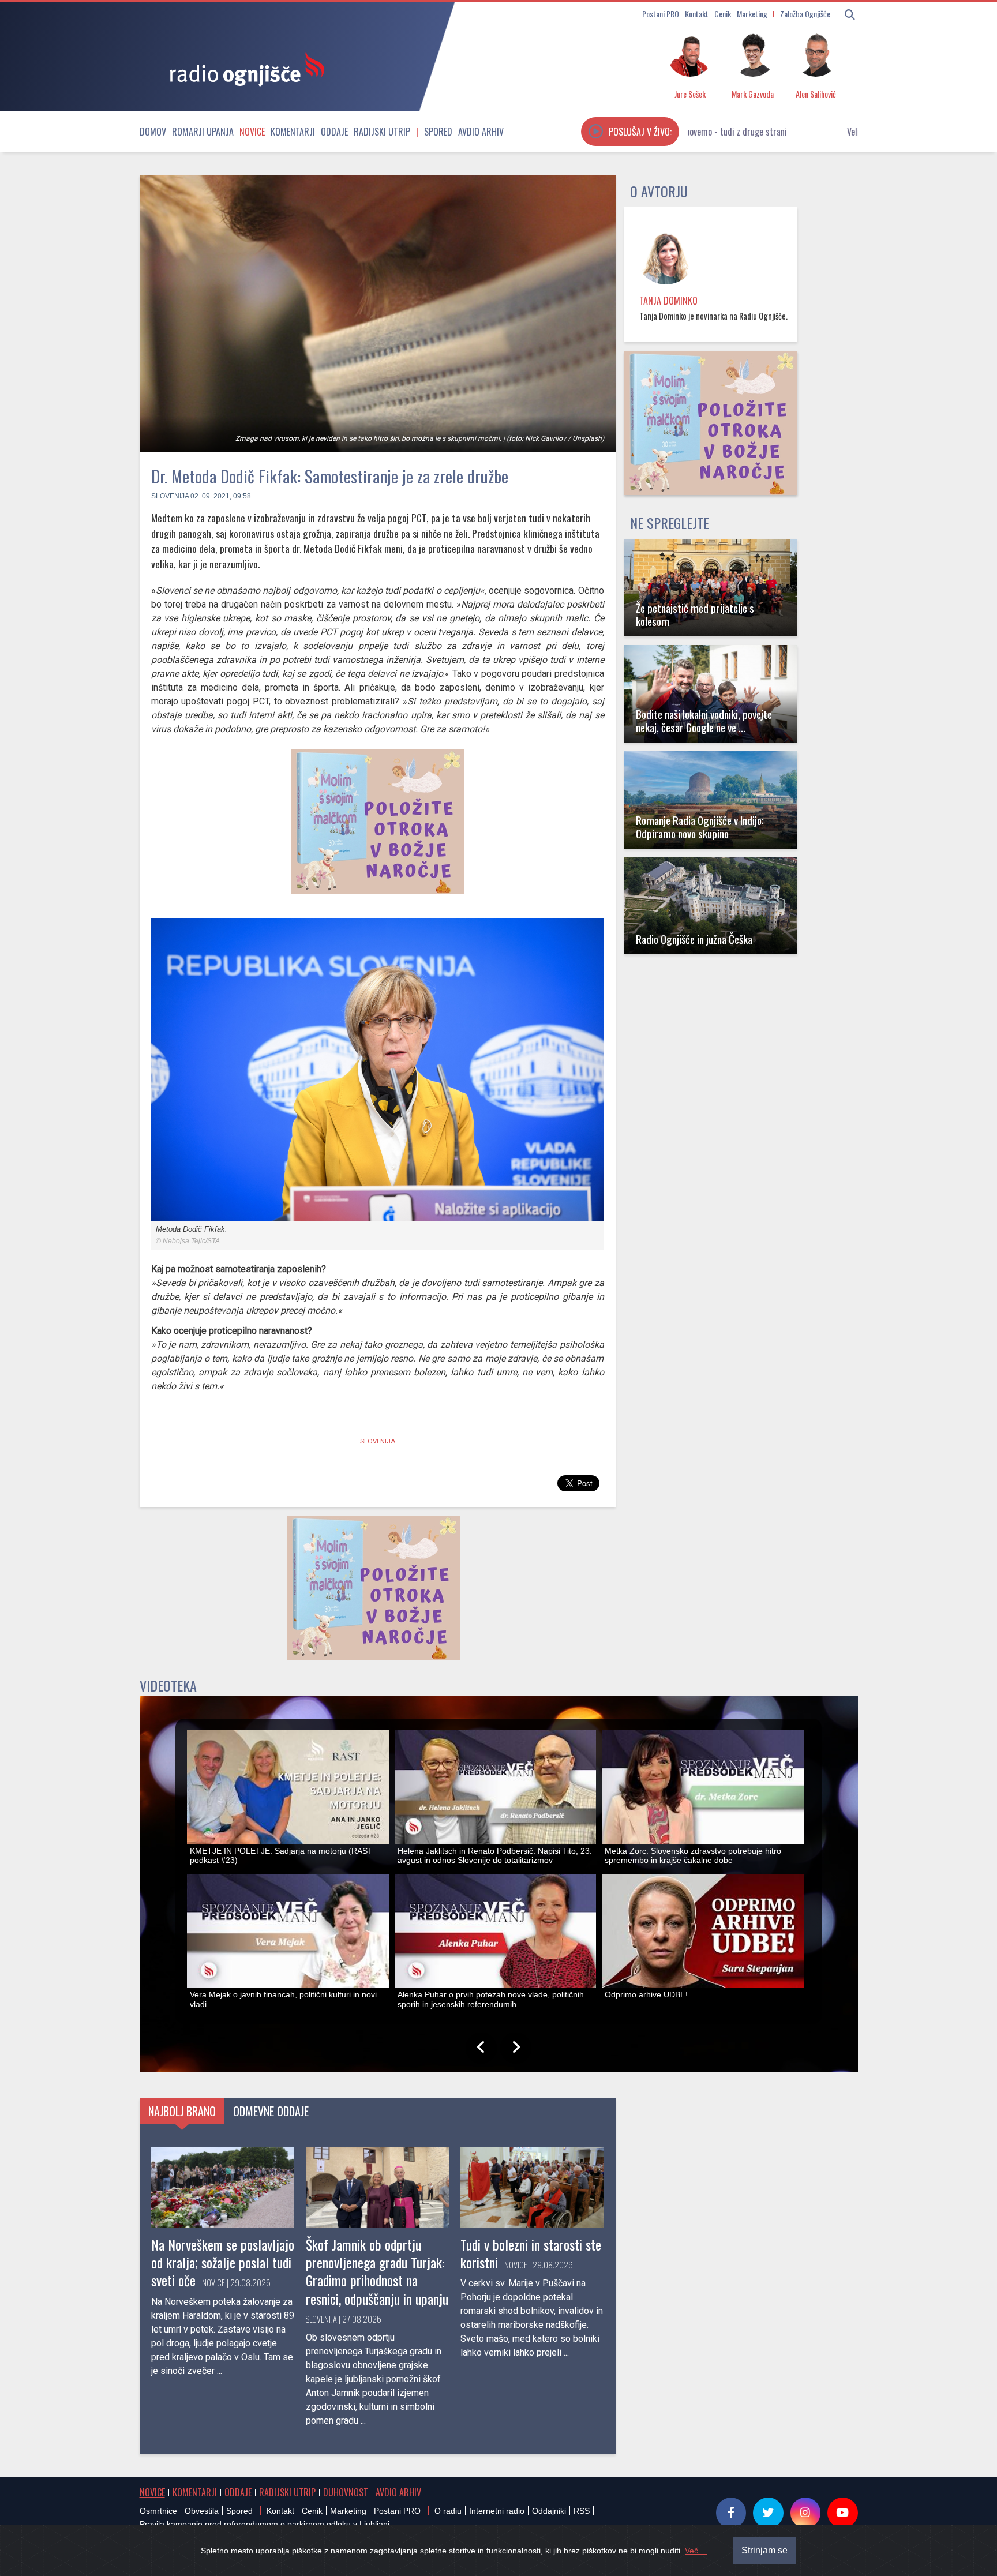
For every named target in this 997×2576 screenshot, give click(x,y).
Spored (438, 132)
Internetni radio (497, 2511)
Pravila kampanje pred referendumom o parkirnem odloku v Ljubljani (265, 2524)
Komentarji (293, 132)
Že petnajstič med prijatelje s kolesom (695, 614)
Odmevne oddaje (271, 2111)
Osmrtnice (158, 2511)
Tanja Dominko (668, 301)
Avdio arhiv (481, 132)
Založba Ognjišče (805, 14)
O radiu (448, 2511)
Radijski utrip (382, 132)
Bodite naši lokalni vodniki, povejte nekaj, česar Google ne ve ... (704, 721)
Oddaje (334, 132)
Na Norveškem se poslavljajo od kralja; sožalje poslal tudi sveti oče (223, 2262)
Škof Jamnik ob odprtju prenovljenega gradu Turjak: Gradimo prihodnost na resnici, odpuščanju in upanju (377, 2271)
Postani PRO (661, 14)
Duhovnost (346, 2492)
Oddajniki (549, 2511)
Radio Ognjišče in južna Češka (694, 939)
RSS (582, 2511)
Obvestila (202, 2511)
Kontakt (697, 14)
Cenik (723, 14)
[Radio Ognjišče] (243, 68)
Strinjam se (764, 2550)
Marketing (752, 14)
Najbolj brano (182, 2111)
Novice (252, 132)
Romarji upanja (203, 132)
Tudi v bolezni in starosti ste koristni (531, 2253)
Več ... (696, 2551)
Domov (153, 132)
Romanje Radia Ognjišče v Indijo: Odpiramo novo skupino (700, 827)
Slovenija (170, 496)
